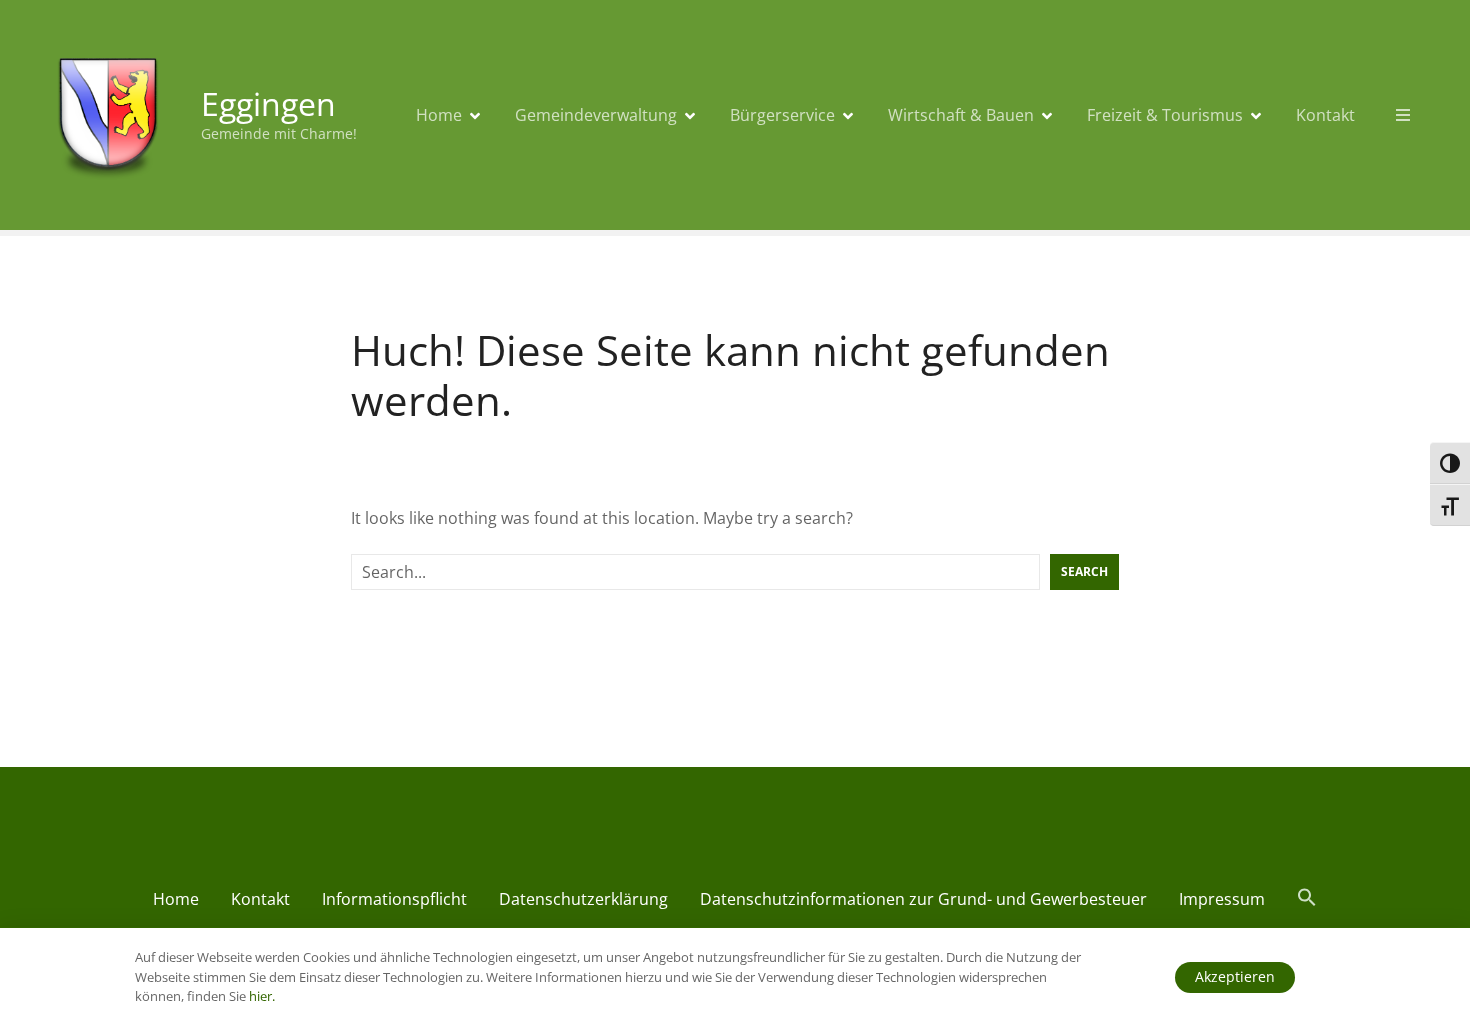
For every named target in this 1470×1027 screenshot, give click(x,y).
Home (439, 115)
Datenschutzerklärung (583, 899)
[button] (1307, 901)
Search (1084, 571)
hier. (262, 996)
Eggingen (268, 103)
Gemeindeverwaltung (596, 115)
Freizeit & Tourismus (1165, 115)
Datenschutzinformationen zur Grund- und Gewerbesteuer (923, 899)
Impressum (1222, 899)
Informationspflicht (394, 899)
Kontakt (1325, 115)
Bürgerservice (782, 115)
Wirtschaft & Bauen (961, 115)
